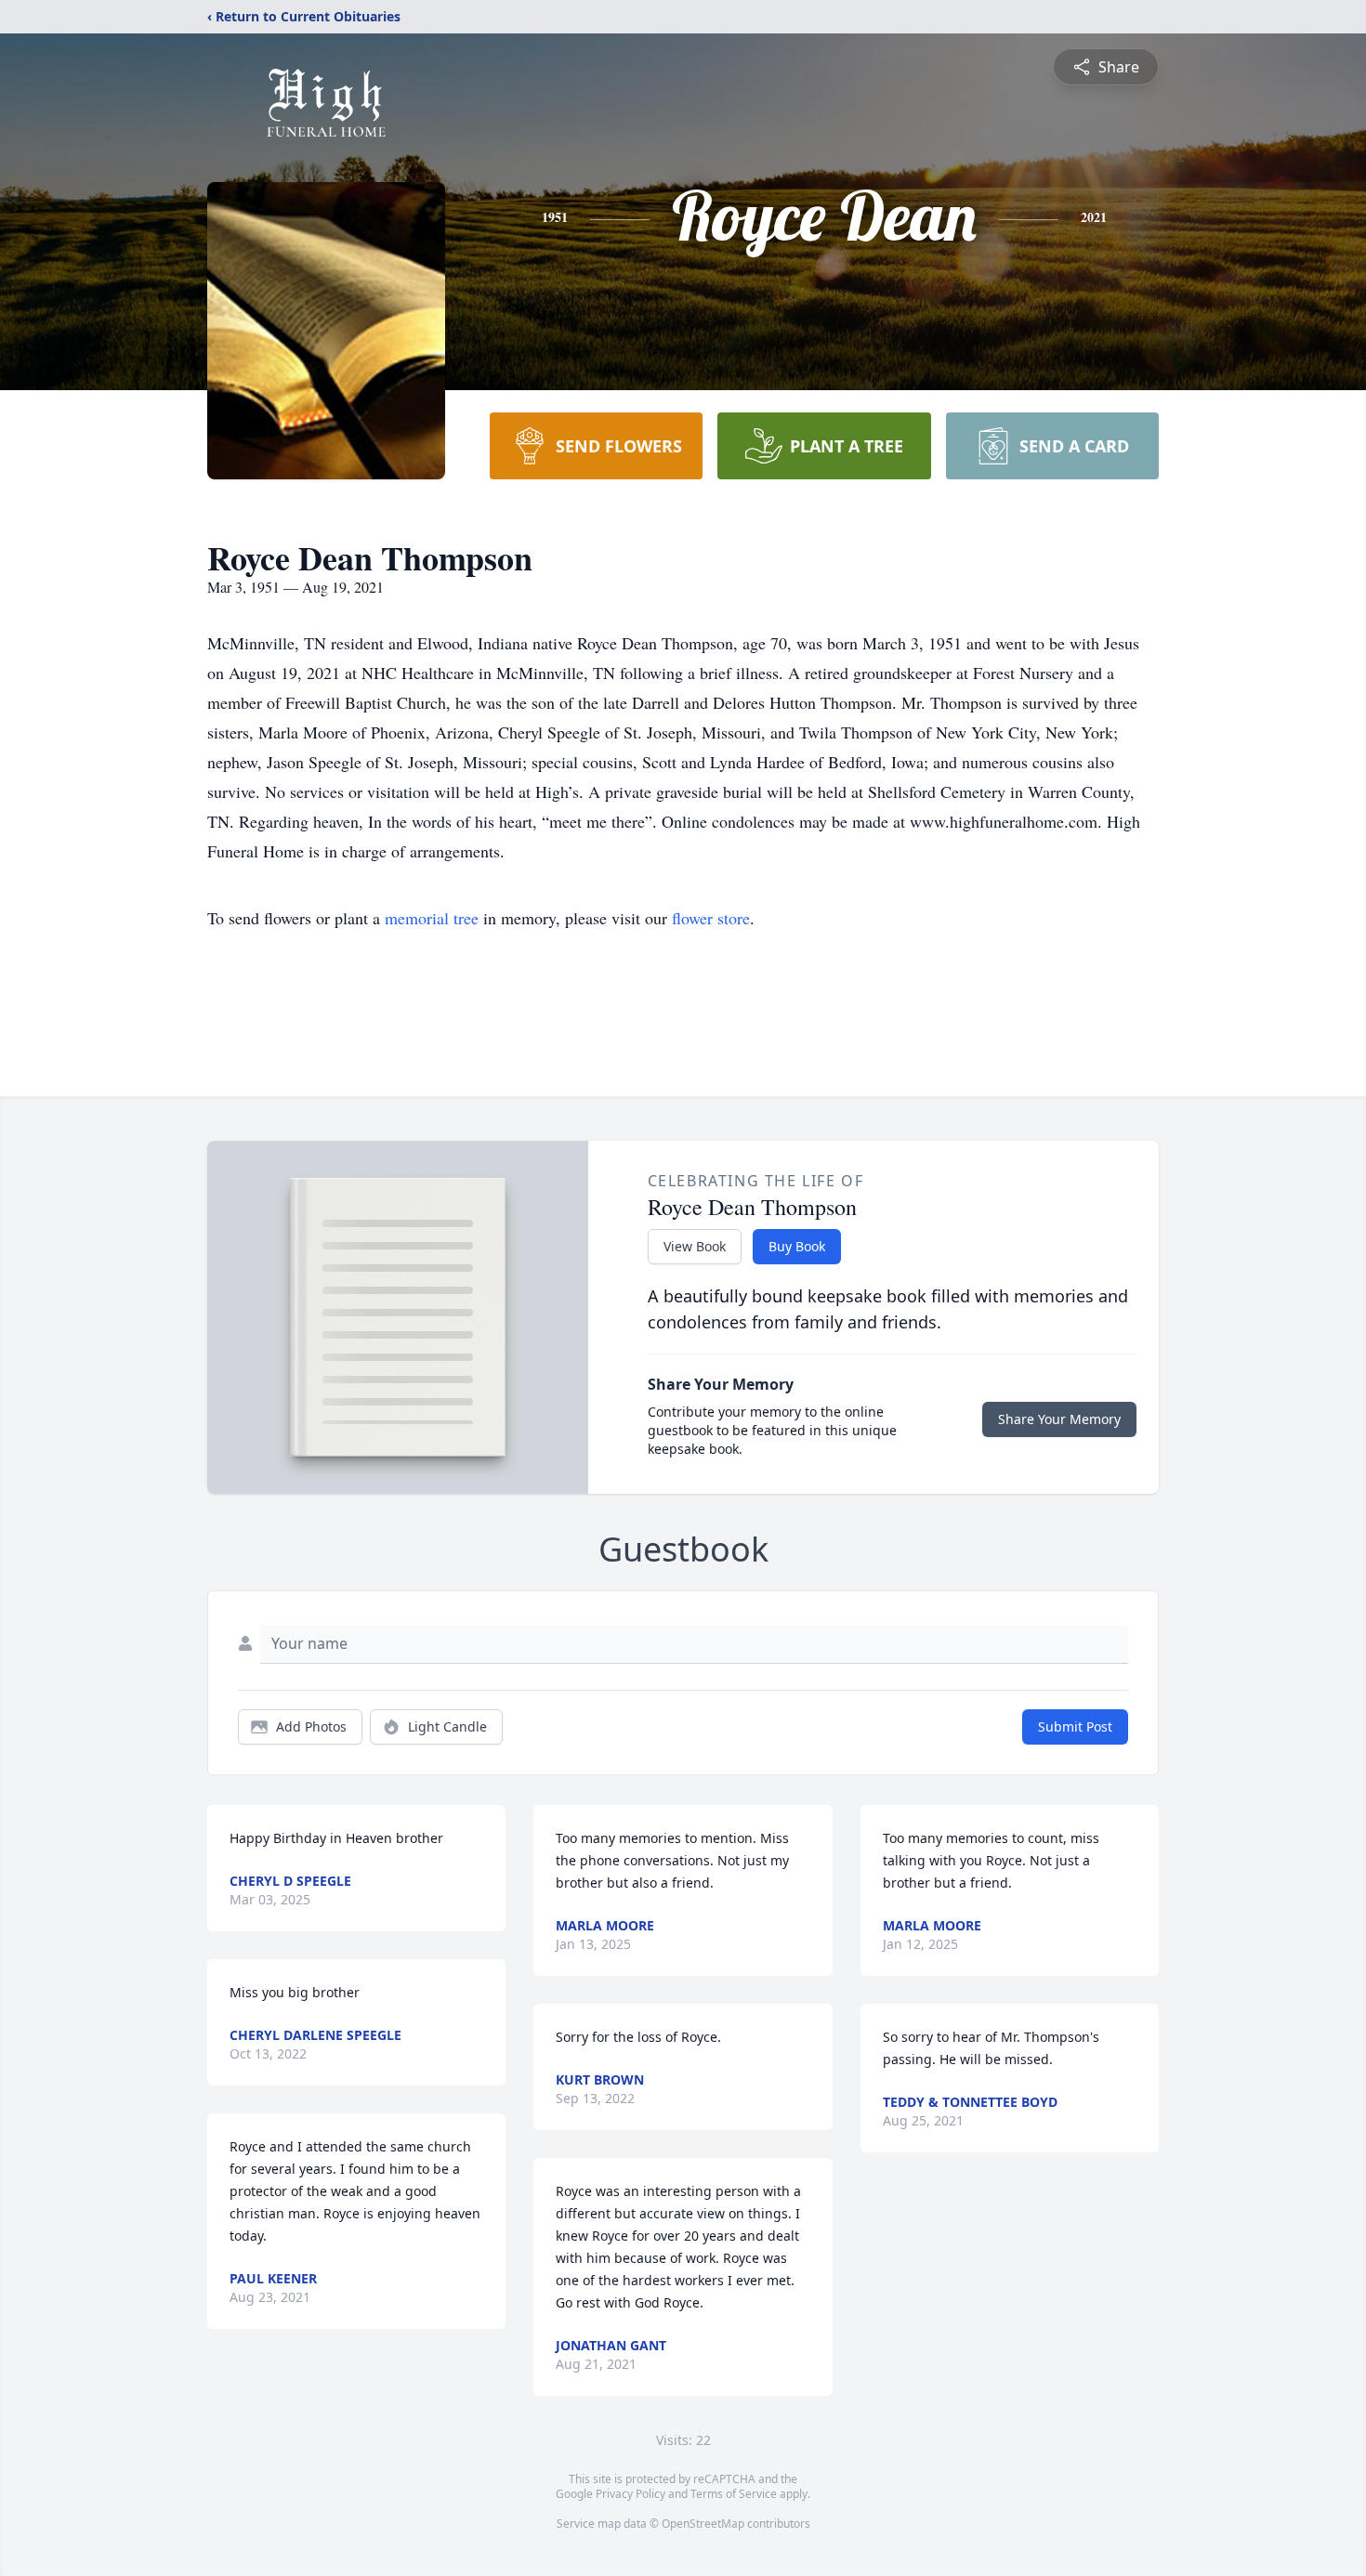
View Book (695, 1246)
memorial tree (432, 918)
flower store (711, 918)
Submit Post (1075, 1726)
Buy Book (797, 1246)
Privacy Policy (630, 2494)
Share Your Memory (1059, 1419)
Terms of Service (734, 2494)
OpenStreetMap (703, 2524)
